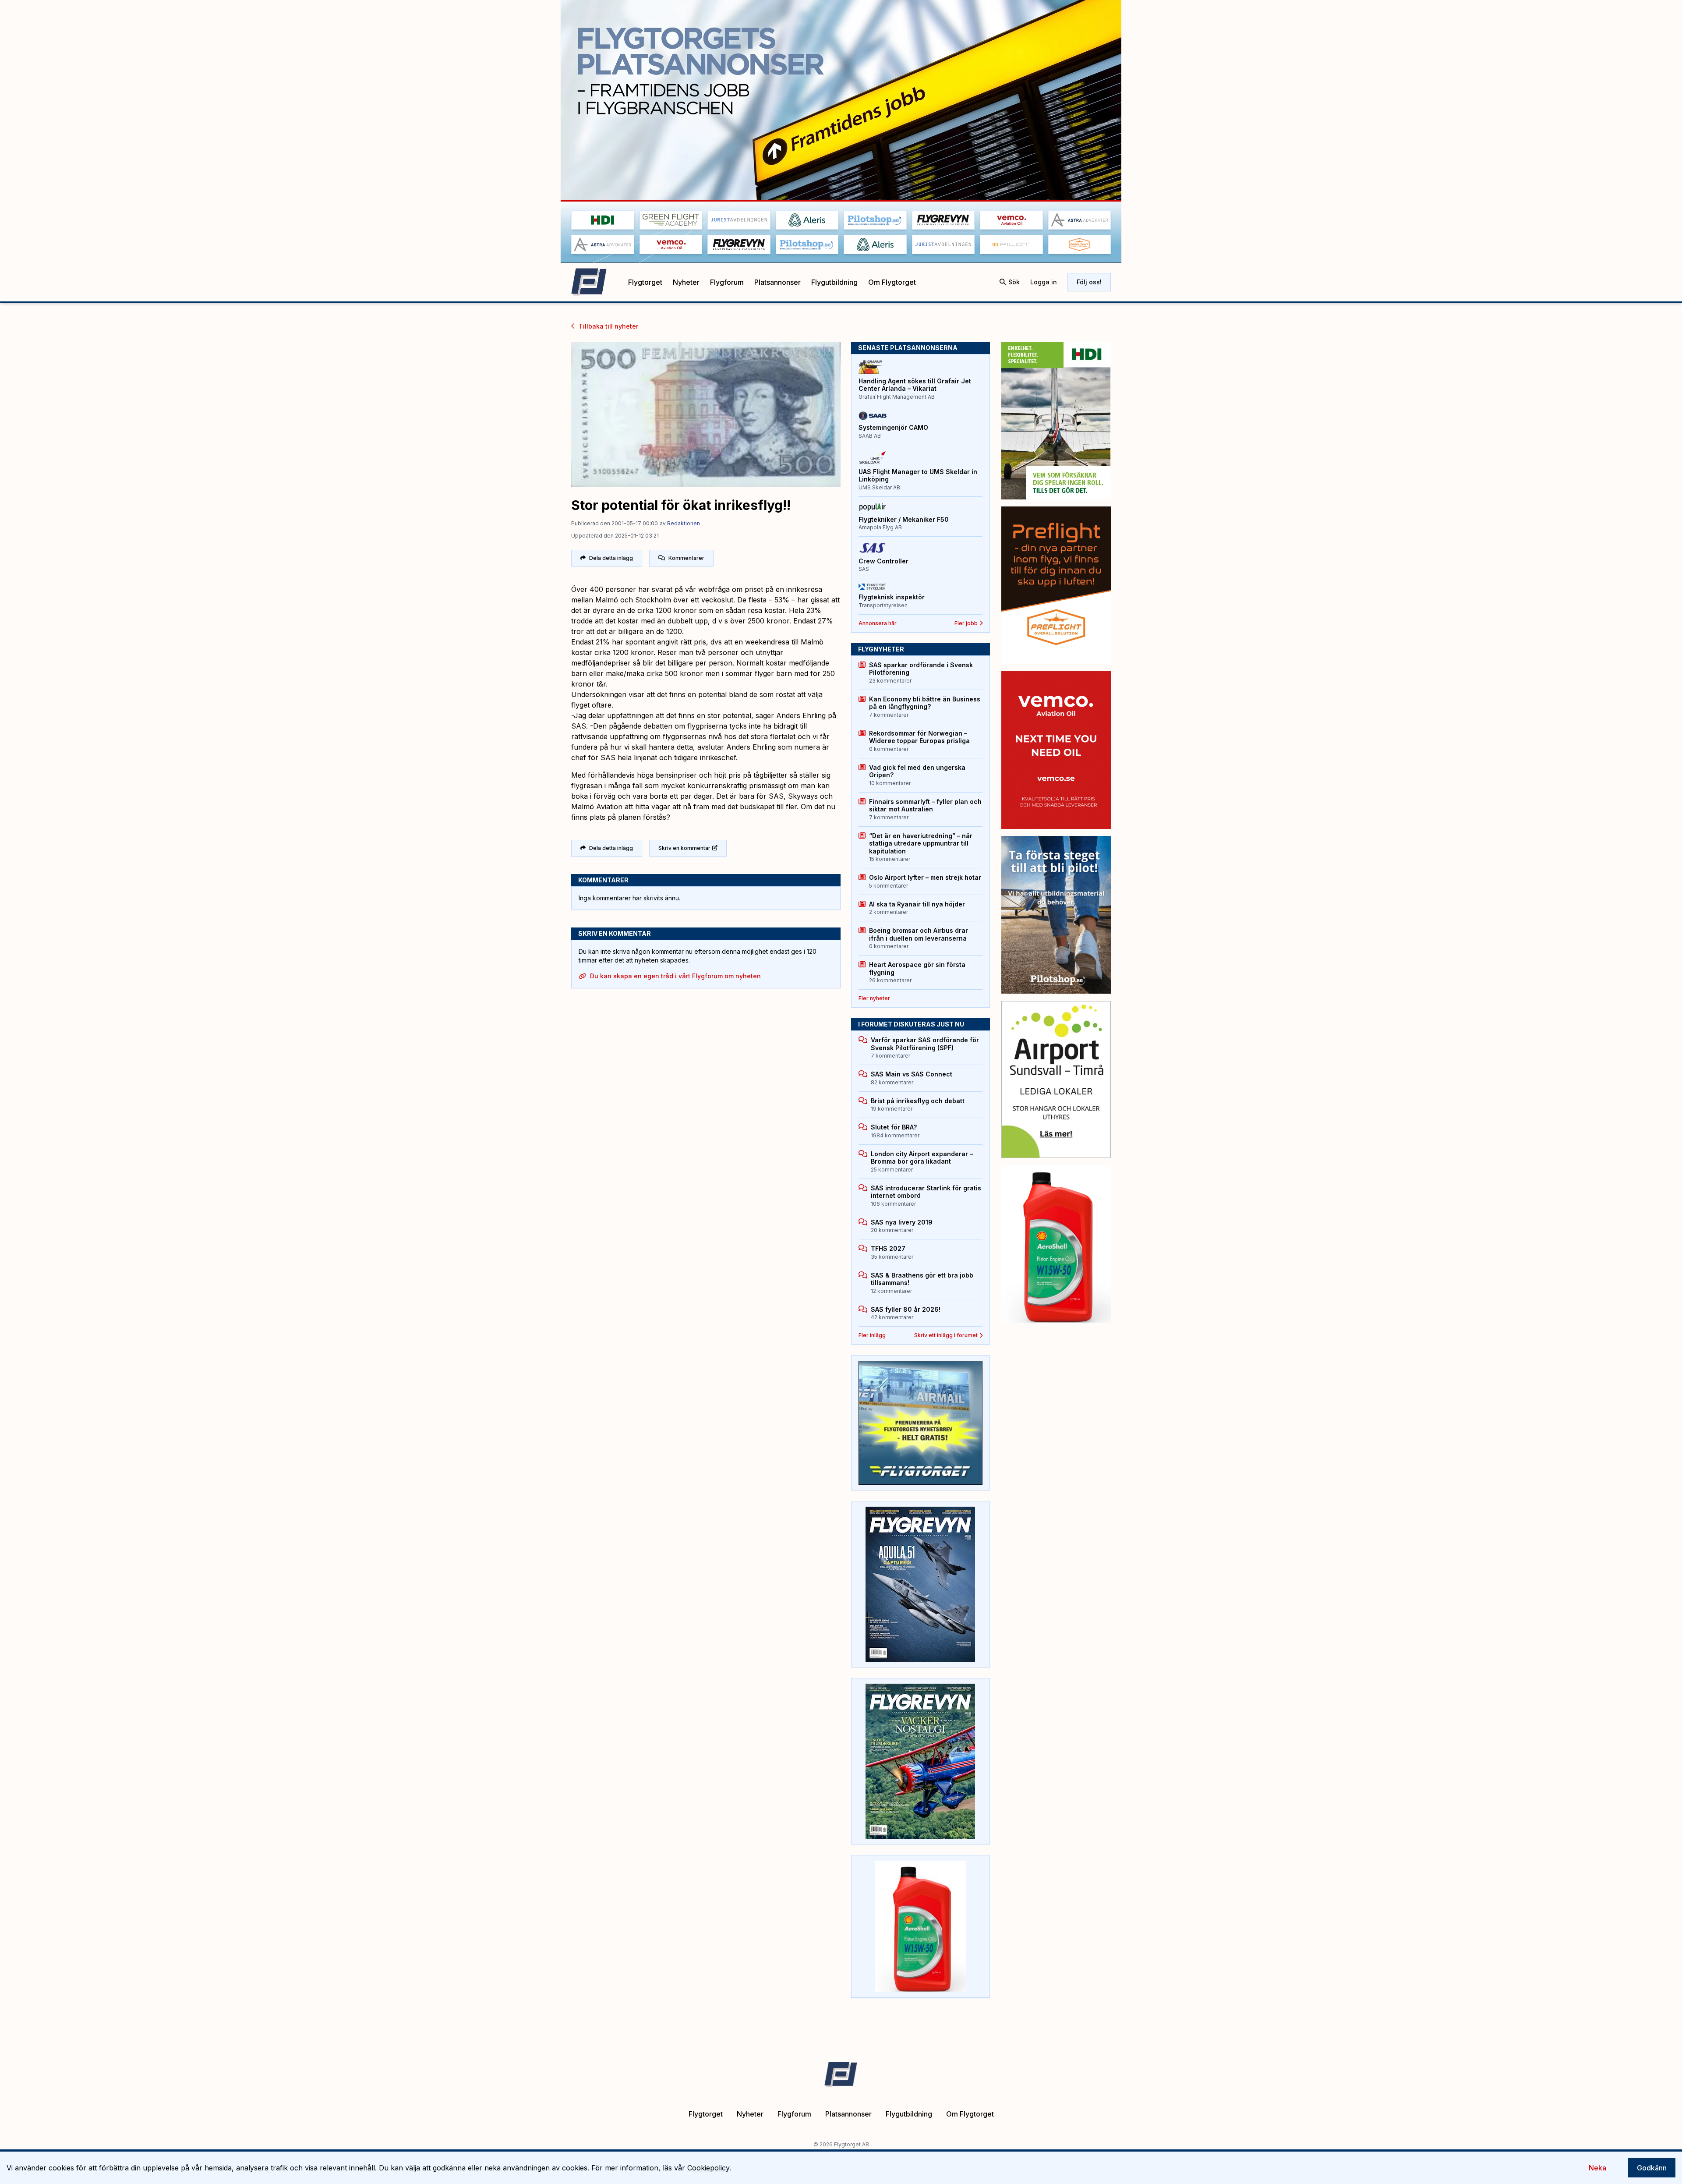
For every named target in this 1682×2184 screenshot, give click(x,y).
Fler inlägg (872, 1335)
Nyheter (686, 282)
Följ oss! (1089, 282)
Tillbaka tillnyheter (608, 326)
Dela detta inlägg (611, 558)
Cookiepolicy (708, 2168)
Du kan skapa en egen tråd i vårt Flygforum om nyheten (675, 976)
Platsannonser (777, 282)
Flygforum (727, 282)
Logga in (1044, 282)
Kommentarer (686, 558)
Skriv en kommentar (684, 848)
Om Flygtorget (892, 282)
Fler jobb (966, 623)
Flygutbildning (834, 282)
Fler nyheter (874, 998)
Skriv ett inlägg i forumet (946, 1335)
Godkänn (1652, 2168)
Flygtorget (645, 282)
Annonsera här (878, 623)
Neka (1597, 2168)
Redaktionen (684, 523)
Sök (1014, 282)
